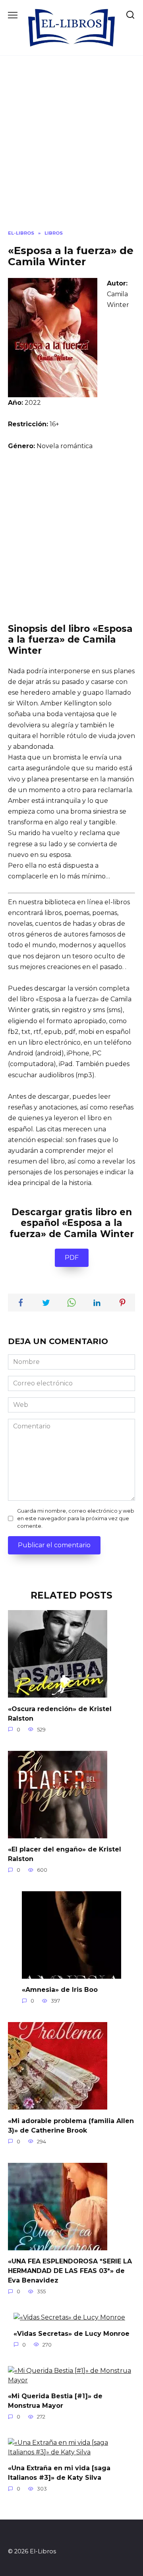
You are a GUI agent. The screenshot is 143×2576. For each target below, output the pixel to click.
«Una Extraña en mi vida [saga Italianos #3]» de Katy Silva (59, 2473)
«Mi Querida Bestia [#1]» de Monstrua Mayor (55, 2401)
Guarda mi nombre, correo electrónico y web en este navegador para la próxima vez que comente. (76, 1518)
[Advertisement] (71, 149)
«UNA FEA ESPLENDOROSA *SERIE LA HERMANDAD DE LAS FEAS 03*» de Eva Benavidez (70, 2271)
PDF (72, 1258)
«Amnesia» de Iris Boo (60, 1990)
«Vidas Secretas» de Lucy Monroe (71, 2333)
